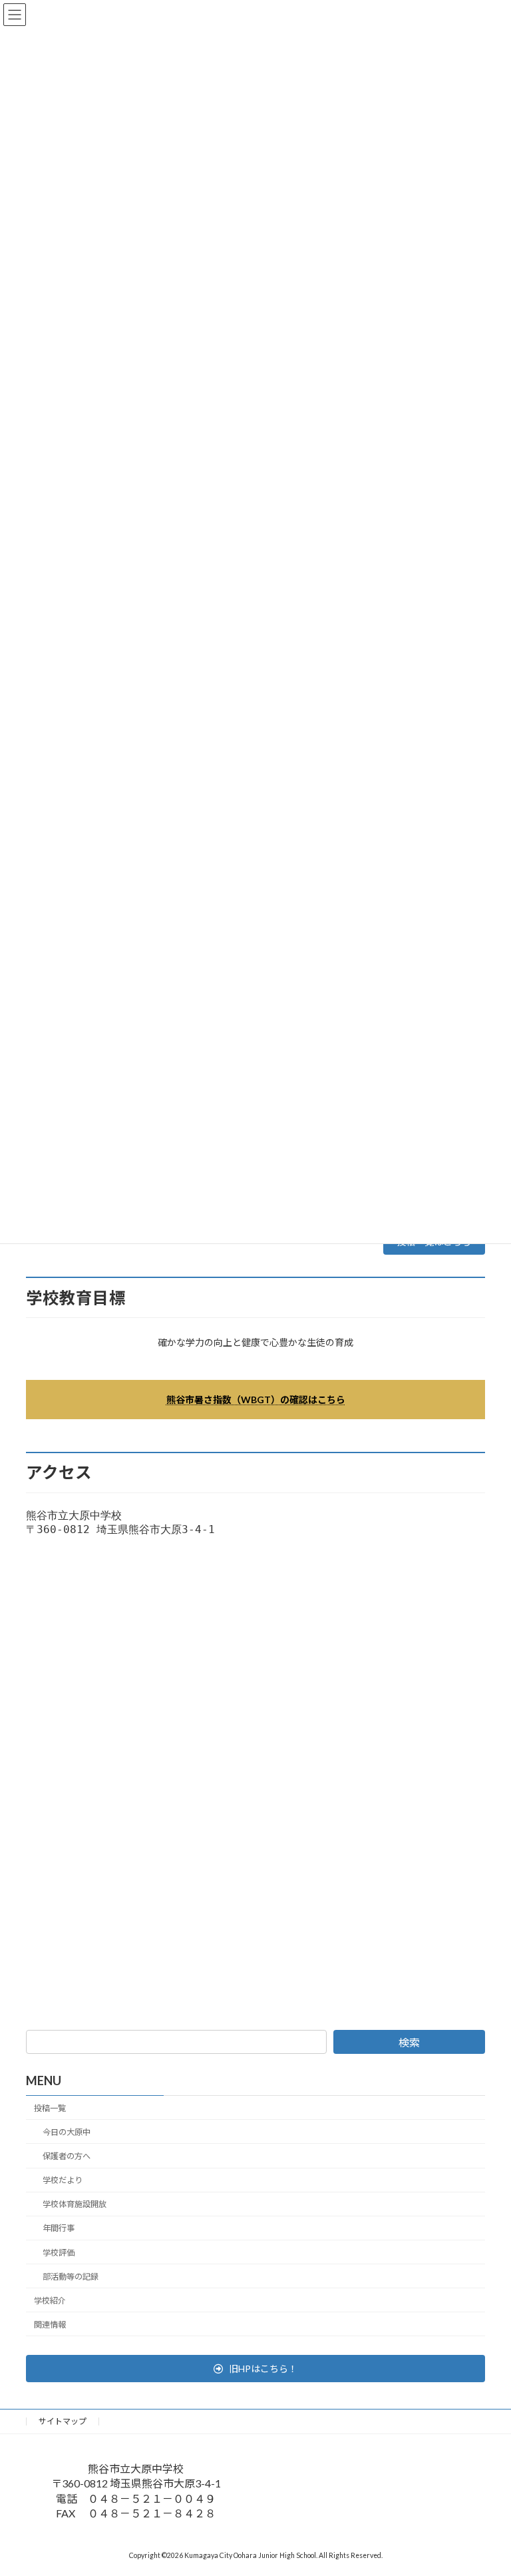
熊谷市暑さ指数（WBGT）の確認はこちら (256, 1400)
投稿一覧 (50, 2108)
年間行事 (59, 2229)
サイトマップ (63, 2421)
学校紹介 (50, 2301)
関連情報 (50, 2325)
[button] (255, 2369)
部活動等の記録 (71, 2277)
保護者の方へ (67, 2156)
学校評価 (59, 2253)
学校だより (63, 2181)
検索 (409, 2042)
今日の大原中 (67, 2132)
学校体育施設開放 (75, 2205)
